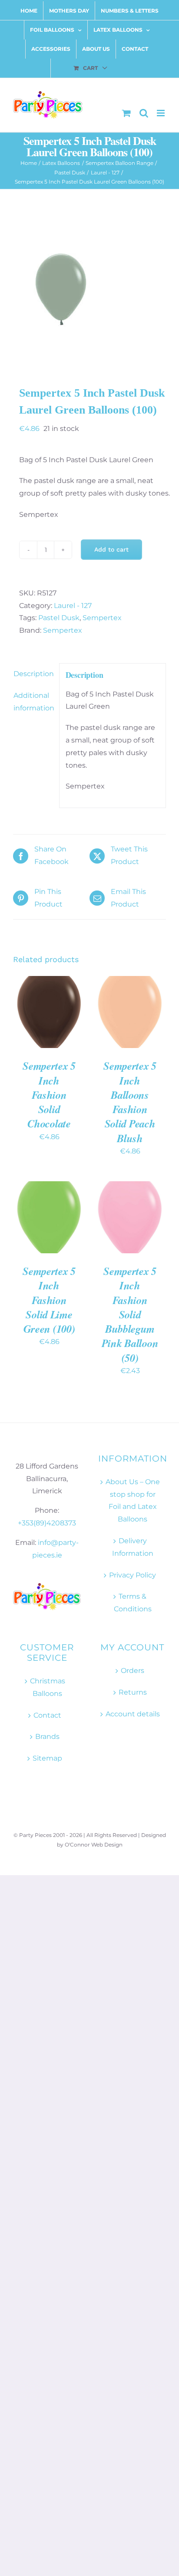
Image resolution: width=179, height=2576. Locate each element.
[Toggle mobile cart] (126, 113)
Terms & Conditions (133, 1603)
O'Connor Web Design (94, 1845)
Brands (47, 1736)
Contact (47, 1715)
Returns (133, 1692)
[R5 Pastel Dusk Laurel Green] (89, 289)
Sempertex (102, 618)
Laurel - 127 (73, 606)
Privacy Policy (133, 1575)
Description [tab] (33, 674)
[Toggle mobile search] (144, 113)
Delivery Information (133, 1547)
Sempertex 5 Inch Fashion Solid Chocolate (49, 1094)
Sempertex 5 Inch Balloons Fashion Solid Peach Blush (130, 1102)
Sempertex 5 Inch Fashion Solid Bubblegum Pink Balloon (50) (130, 1314)
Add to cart (111, 549)
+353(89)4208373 (47, 1523)
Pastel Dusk (59, 618)
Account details (133, 1714)
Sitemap (47, 1758)
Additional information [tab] (33, 702)
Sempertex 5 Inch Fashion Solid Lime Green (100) (49, 1300)
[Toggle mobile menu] (161, 113)
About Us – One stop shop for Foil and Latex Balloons (133, 1500)
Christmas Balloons (48, 1687)
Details (35, 1022)
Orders (133, 1671)
